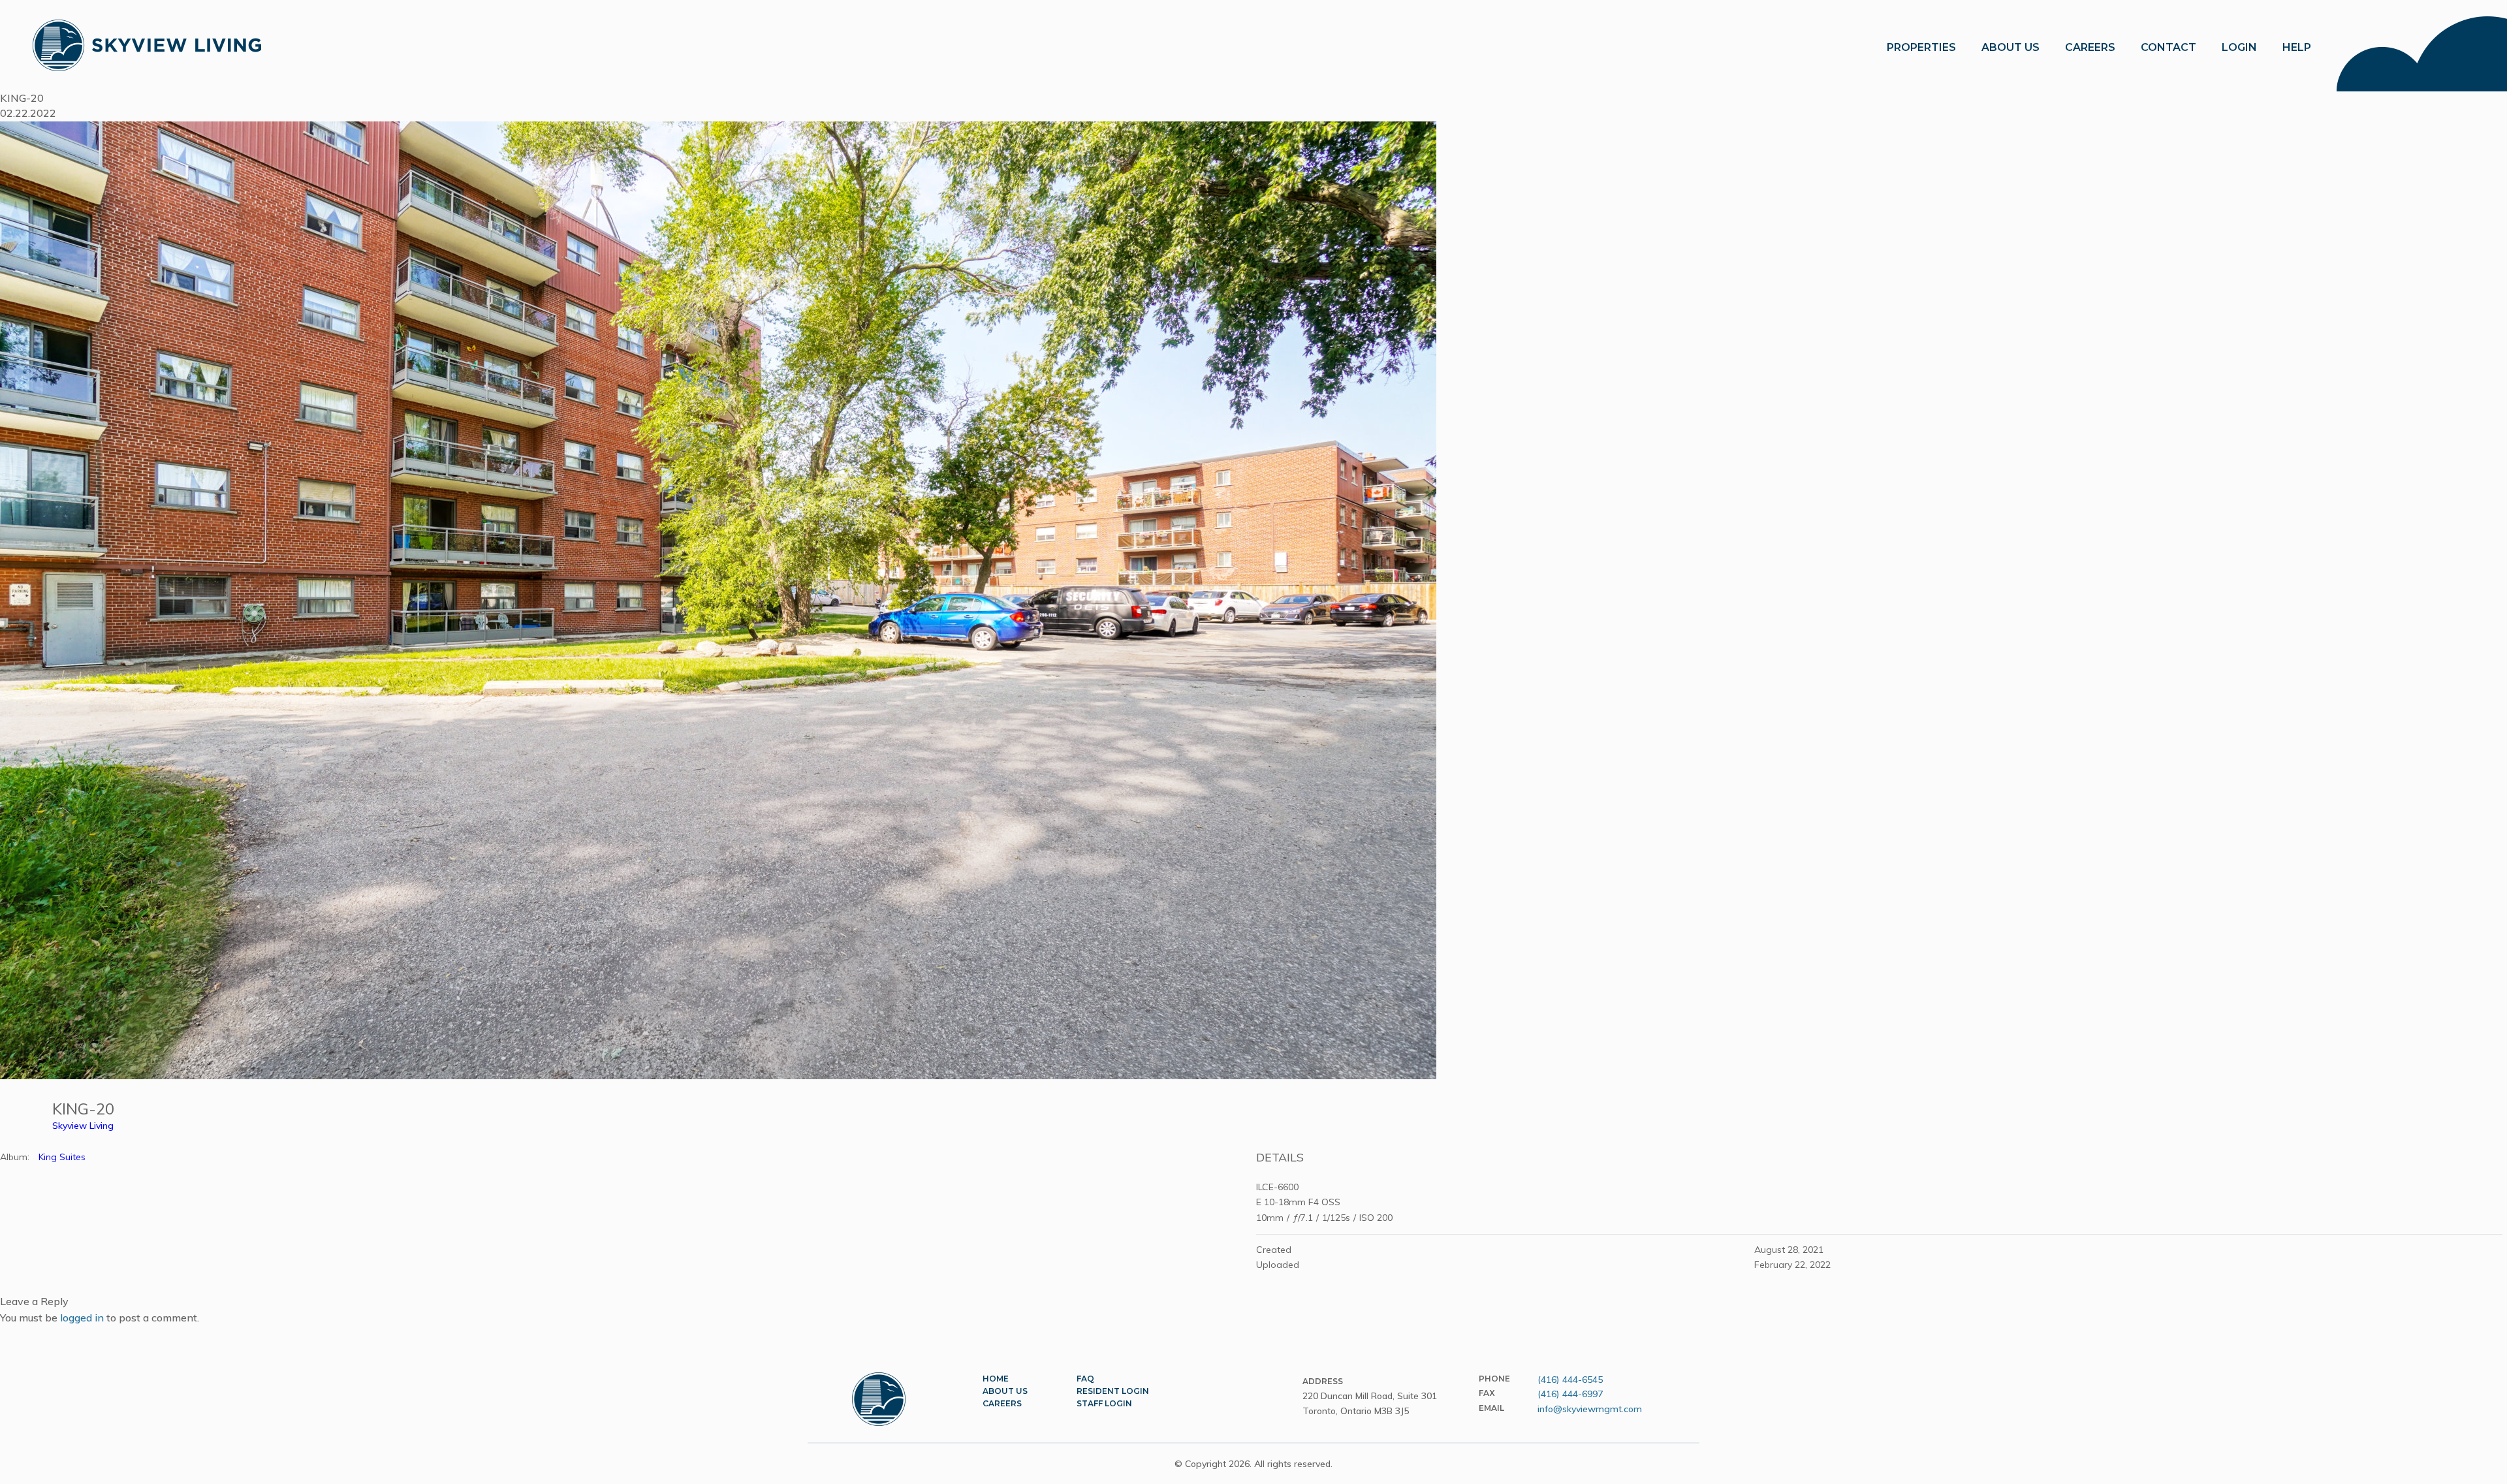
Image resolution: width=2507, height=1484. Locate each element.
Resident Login (1113, 1391)
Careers (2090, 47)
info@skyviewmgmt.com (1590, 1409)
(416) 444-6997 (1570, 1394)
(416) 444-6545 (1570, 1380)
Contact (2168, 47)
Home (996, 1379)
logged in (82, 1318)
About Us (1005, 1391)
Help (2297, 47)
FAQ (1085, 1379)
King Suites (62, 1157)
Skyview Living (83, 1126)
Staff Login (1104, 1403)
